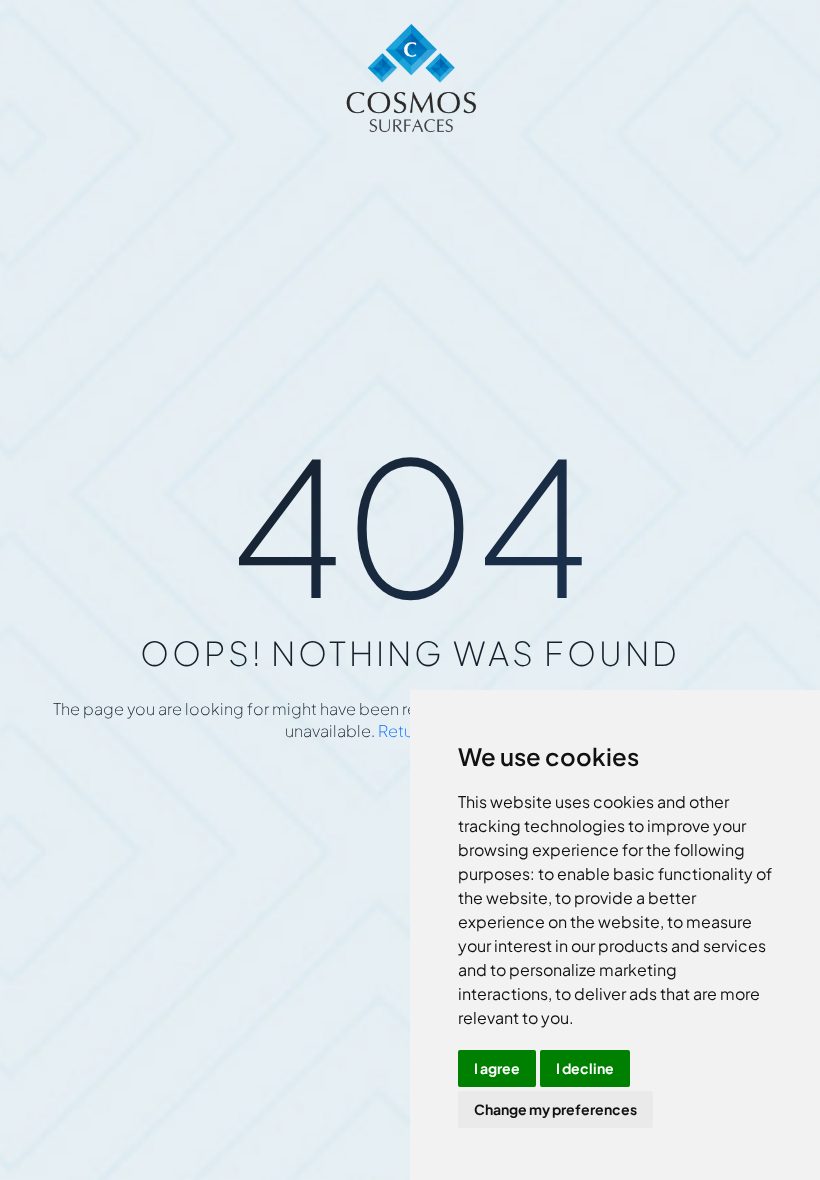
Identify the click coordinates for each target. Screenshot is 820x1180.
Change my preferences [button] (555, 1109)
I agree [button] (497, 1068)
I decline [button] (585, 1068)
